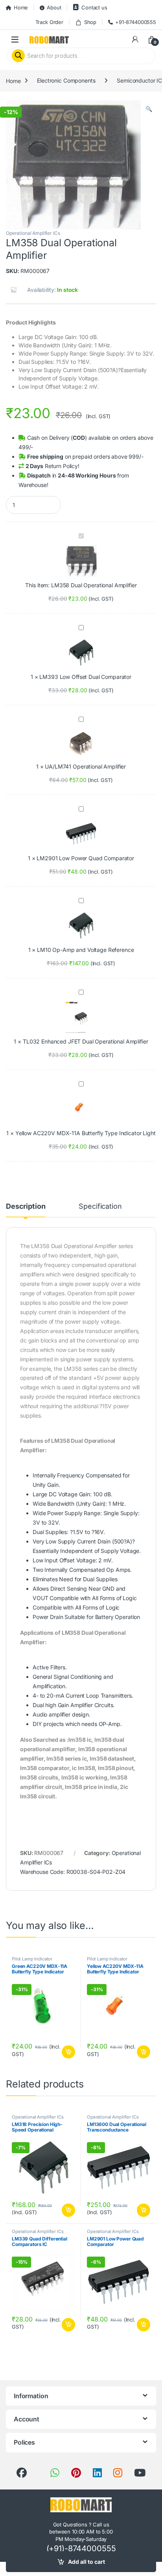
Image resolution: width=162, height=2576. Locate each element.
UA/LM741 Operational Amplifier (85, 766)
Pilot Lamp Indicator (32, 1959)
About (54, 7)
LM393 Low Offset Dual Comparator (85, 677)
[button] (149, 109)
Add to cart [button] (68, 2052)
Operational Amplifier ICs (33, 233)
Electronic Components (66, 80)
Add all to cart (87, 2562)
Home (21, 7)
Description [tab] (26, 1207)
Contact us (94, 7)
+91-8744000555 (136, 22)
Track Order (49, 22)
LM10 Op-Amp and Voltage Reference (85, 950)
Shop (90, 22)
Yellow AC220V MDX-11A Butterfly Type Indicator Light (86, 1133)
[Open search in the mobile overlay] (81, 56)
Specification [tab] (100, 1207)
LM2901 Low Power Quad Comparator (85, 858)
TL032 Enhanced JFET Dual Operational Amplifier (86, 1041)
